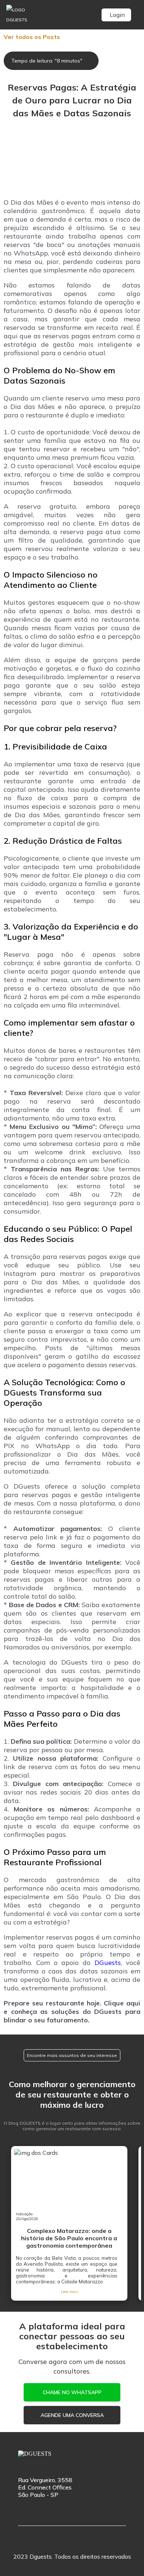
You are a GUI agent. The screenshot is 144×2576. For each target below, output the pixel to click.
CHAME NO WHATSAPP (72, 2392)
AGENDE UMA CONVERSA (72, 2415)
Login (117, 15)
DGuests (108, 1963)
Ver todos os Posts (32, 37)
